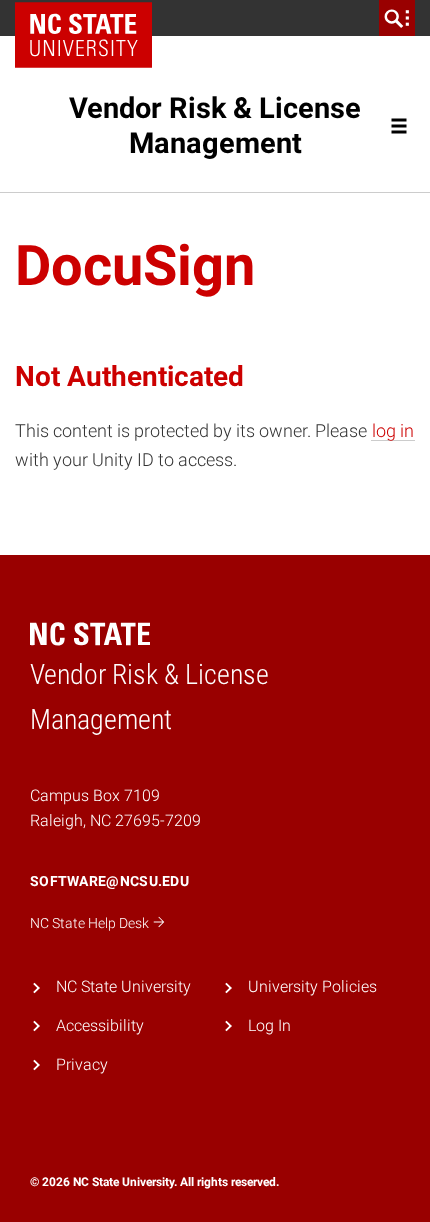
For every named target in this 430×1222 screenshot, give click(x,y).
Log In (269, 1025)
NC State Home (90, 18)
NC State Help (91, 923)
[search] (397, 18)
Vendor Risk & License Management (215, 125)
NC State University (123, 986)
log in (393, 430)
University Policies (312, 986)
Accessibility (100, 1025)
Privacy (82, 1064)
